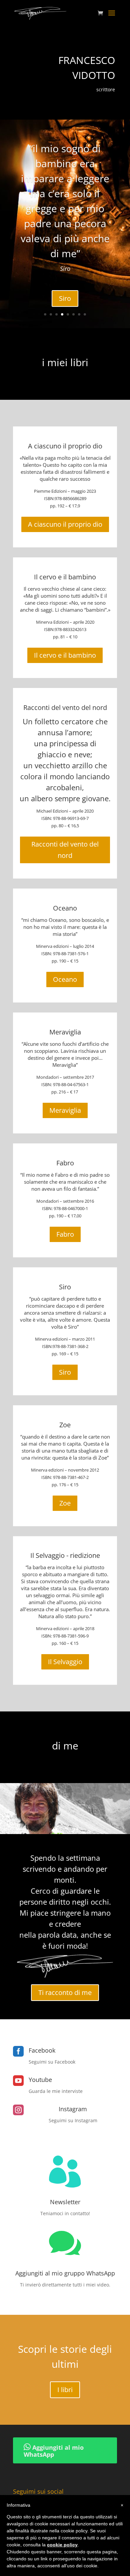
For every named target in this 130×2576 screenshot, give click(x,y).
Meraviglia (65, 1032)
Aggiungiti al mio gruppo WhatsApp (65, 2273)
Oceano (65, 908)
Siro (65, 298)
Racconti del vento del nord (65, 707)
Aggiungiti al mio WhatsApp (54, 2451)
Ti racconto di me (65, 1992)
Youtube (40, 2080)
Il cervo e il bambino (65, 577)
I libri (65, 2390)
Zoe (65, 1425)
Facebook (42, 2050)
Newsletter (65, 2202)
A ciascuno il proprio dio (65, 446)
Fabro (65, 1163)
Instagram (73, 2109)
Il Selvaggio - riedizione (65, 1555)
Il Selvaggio (65, 1662)
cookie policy (62, 2545)
